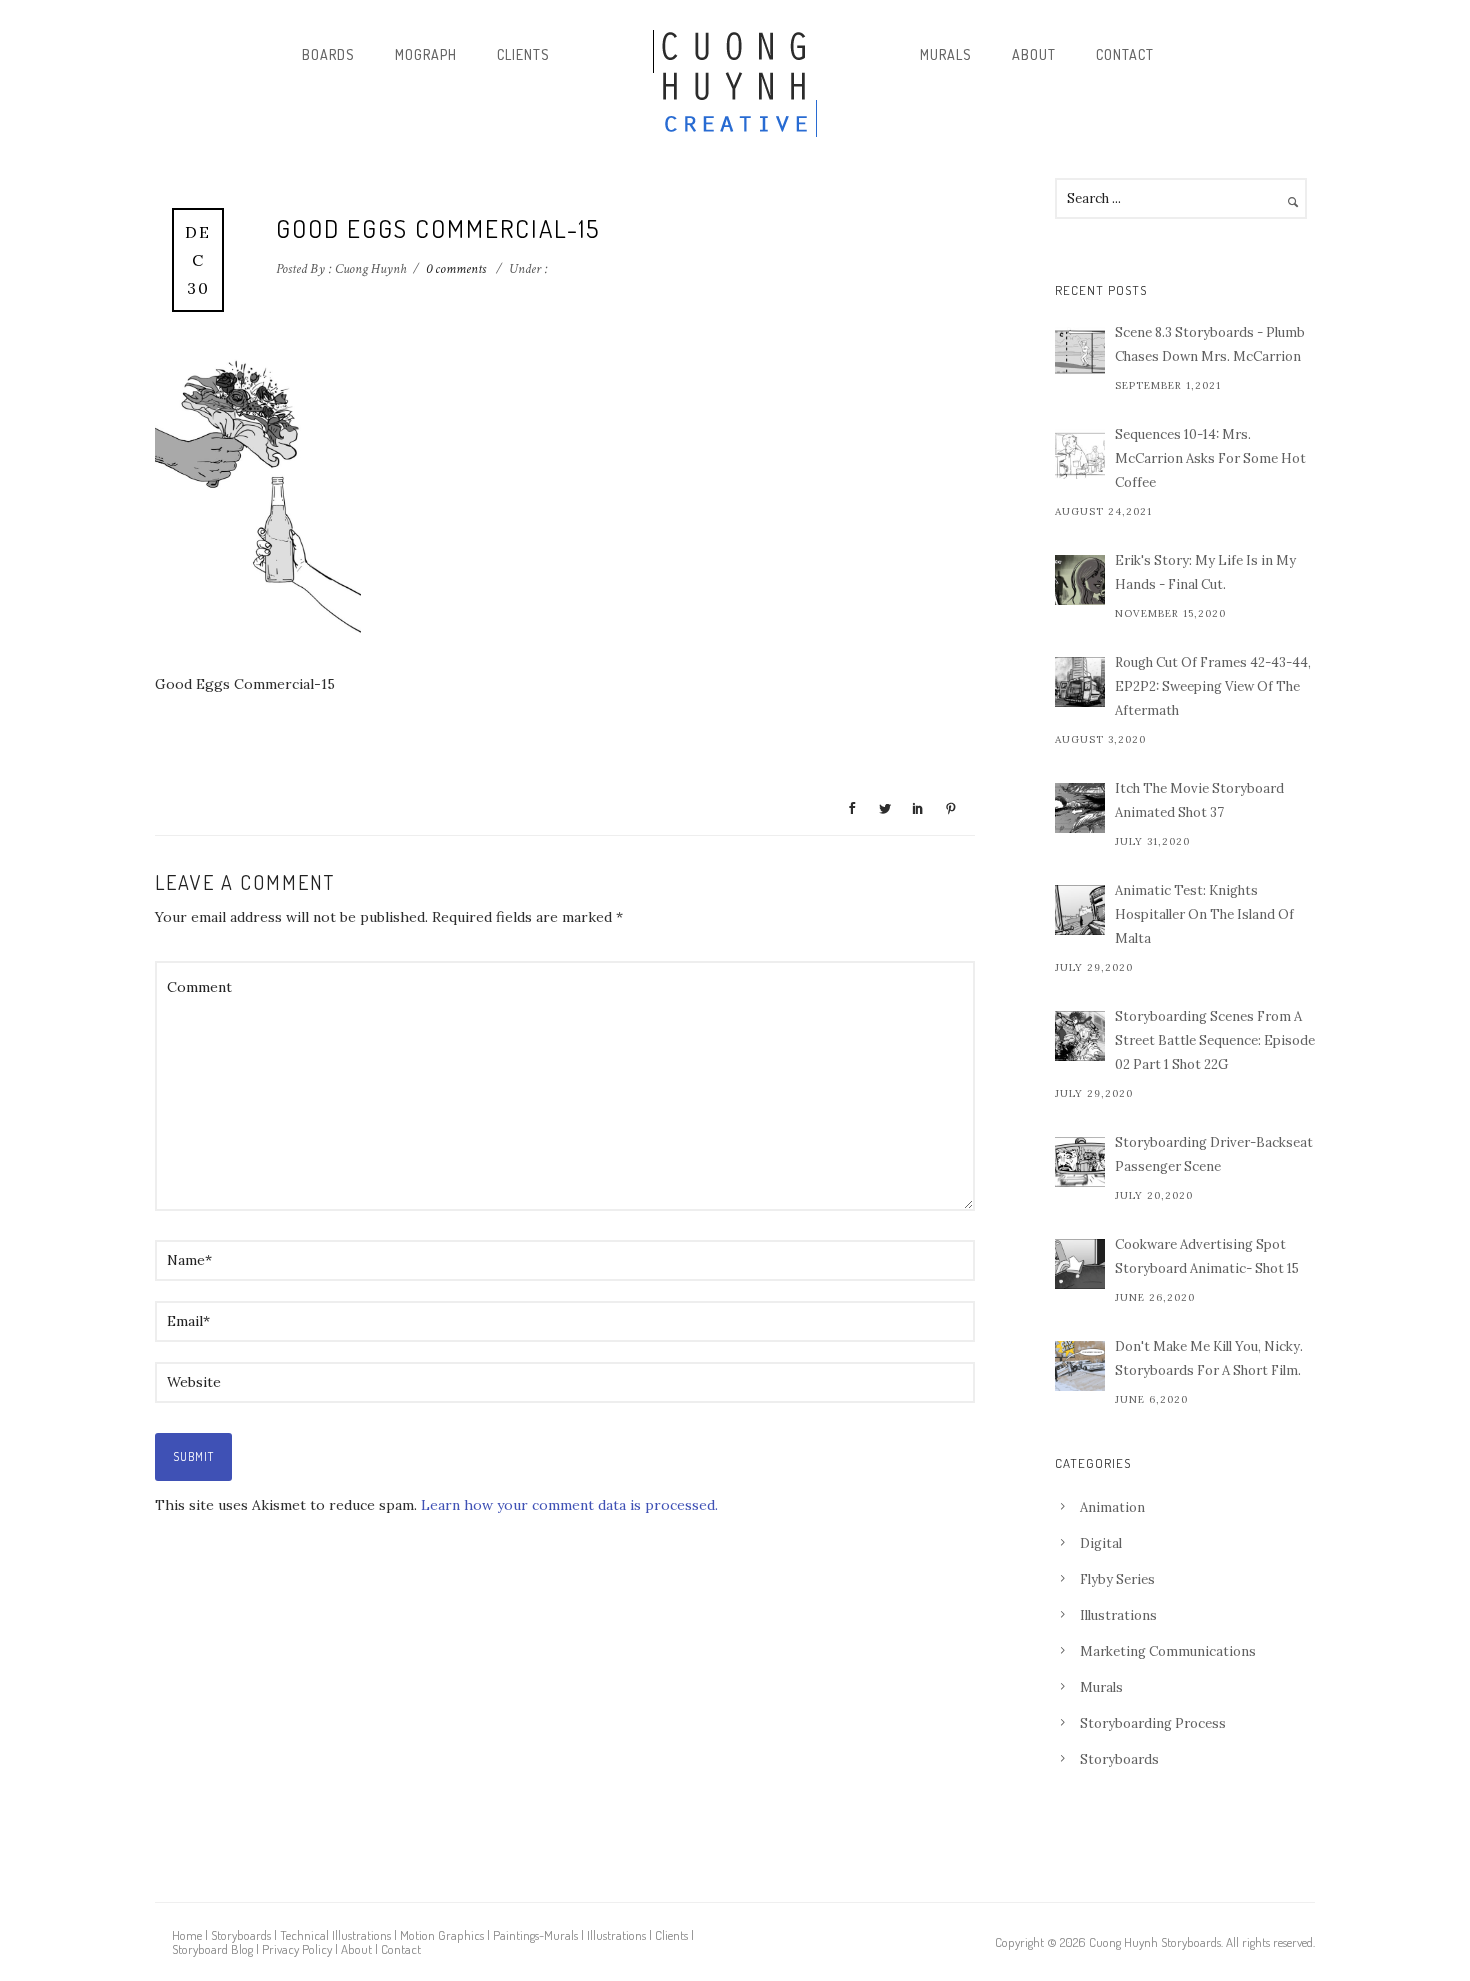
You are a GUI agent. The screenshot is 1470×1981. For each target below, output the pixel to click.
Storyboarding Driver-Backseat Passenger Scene (1214, 1154)
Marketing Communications (1168, 1651)
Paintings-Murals (535, 1935)
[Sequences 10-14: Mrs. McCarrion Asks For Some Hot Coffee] (1080, 454)
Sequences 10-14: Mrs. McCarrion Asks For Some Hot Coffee (1210, 458)
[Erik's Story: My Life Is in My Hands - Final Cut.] (1080, 580)
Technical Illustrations (335, 1935)
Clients (523, 54)
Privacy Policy (297, 1949)
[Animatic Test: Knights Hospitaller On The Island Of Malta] (1080, 910)
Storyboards (1119, 1759)
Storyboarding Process (1153, 1723)
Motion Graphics (442, 1935)
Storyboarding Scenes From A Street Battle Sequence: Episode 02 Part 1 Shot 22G (1215, 1040)
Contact (1125, 54)
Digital (1101, 1543)
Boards (328, 54)
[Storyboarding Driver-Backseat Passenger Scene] (1080, 1162)
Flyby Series (1117, 1579)
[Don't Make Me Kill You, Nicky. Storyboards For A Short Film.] (1080, 1366)
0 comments (456, 269)
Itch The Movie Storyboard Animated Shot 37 (1199, 800)
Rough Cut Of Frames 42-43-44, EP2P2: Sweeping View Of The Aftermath (1213, 686)
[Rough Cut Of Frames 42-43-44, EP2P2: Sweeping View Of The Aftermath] (1080, 682)
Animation (1112, 1507)
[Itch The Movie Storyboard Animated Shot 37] (1080, 808)
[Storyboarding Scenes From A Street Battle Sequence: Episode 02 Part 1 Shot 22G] (1080, 1036)
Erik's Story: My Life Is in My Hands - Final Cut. (1205, 572)
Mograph (426, 54)
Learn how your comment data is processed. (569, 1505)
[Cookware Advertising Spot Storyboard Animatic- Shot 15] (1080, 1264)
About (1034, 54)
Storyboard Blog (212, 1949)
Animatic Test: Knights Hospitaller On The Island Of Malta (1204, 914)
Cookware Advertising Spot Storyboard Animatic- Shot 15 (1207, 1256)
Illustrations (1118, 1615)
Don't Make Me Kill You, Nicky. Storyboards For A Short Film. (1209, 1358)
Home (187, 1935)
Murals (946, 54)
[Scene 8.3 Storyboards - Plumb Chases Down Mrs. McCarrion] (1080, 352)
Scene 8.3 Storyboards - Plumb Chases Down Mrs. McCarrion (1210, 344)
